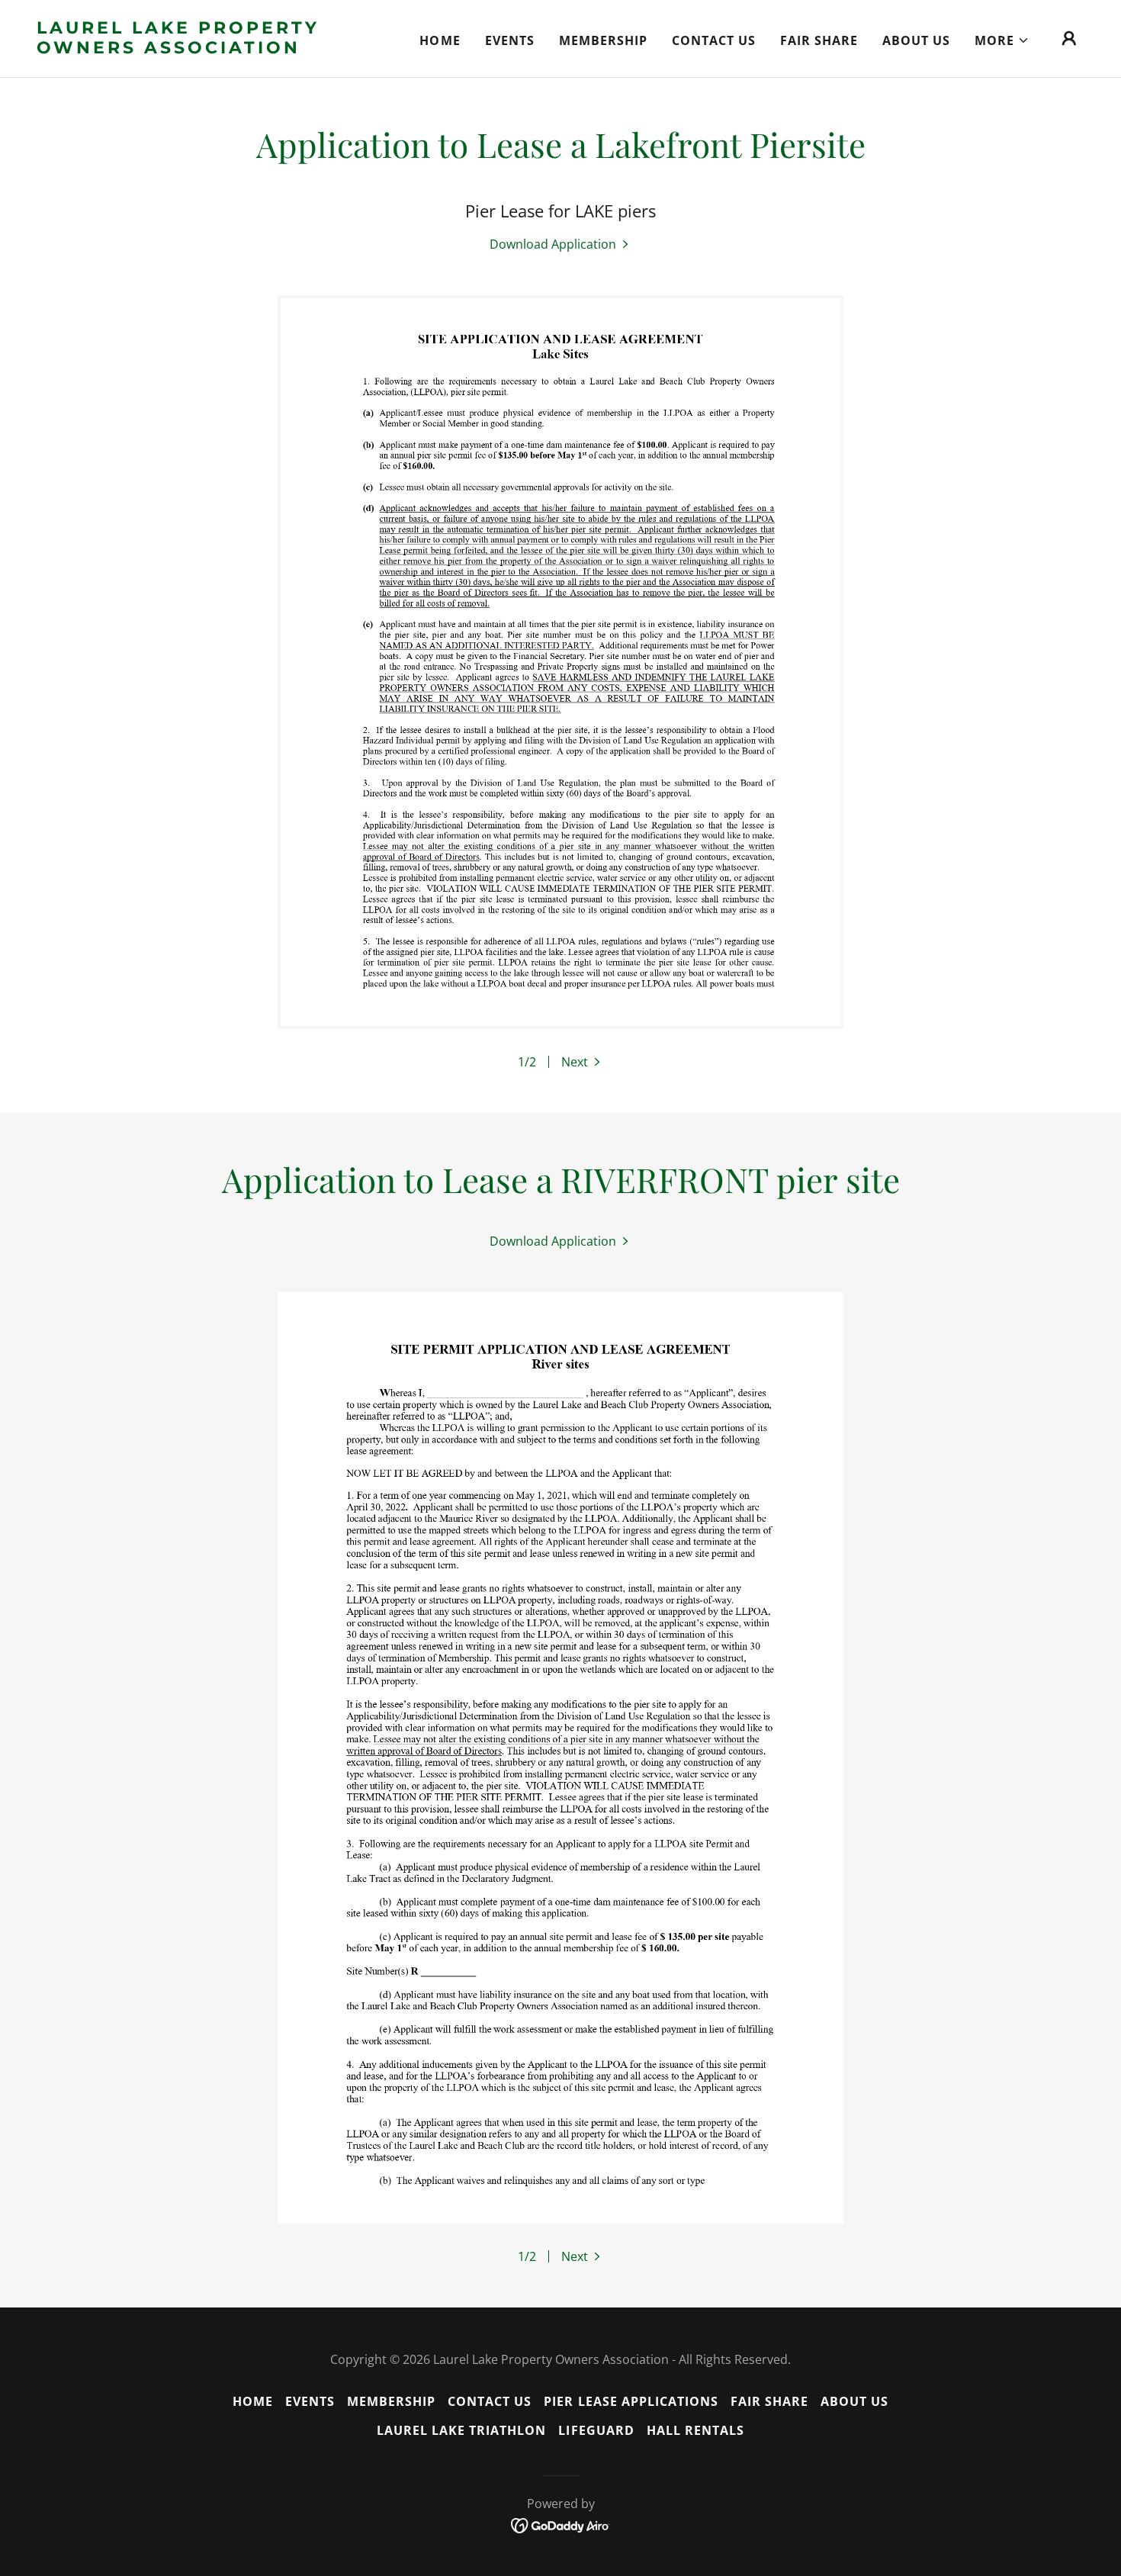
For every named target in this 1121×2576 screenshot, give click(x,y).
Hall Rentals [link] (695, 2430)
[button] (1002, 40)
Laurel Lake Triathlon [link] (461, 2430)
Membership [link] (603, 40)
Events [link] (510, 40)
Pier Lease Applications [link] (631, 2401)
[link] (183, 49)
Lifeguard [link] (596, 2430)
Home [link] (440, 40)
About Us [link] (916, 40)
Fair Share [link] (819, 40)
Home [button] (253, 2401)
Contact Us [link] (714, 40)
